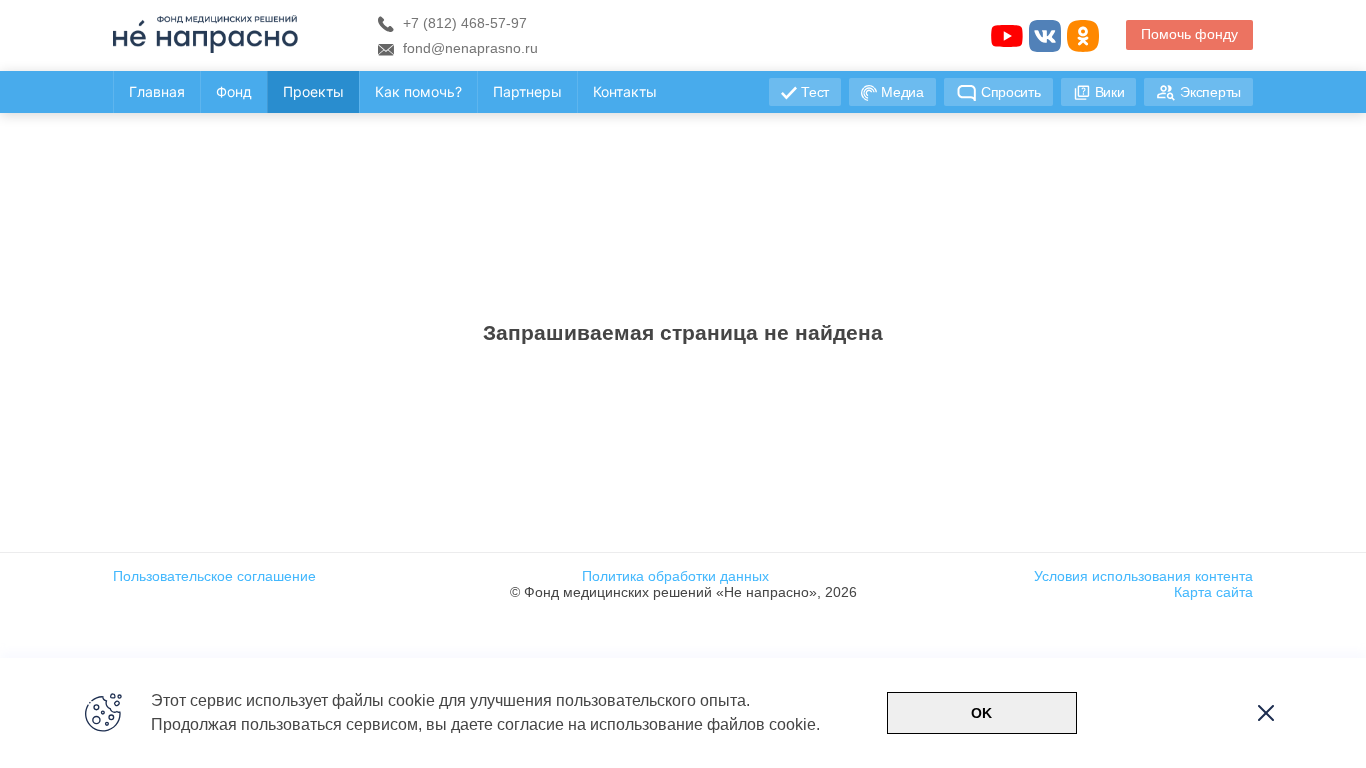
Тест (815, 92)
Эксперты (1210, 92)
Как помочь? (418, 91)
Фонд (234, 91)
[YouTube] (1007, 36)
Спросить (1011, 92)
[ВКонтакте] (1045, 36)
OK (981, 713)
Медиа (902, 92)
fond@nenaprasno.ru (468, 48)
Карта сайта (1213, 592)
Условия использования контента (1143, 576)
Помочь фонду (1189, 34)
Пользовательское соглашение (214, 576)
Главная (157, 91)
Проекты (313, 91)
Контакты (625, 91)
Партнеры (527, 91)
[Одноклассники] (1083, 36)
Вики (1110, 92)
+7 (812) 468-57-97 (463, 23)
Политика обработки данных (675, 576)
